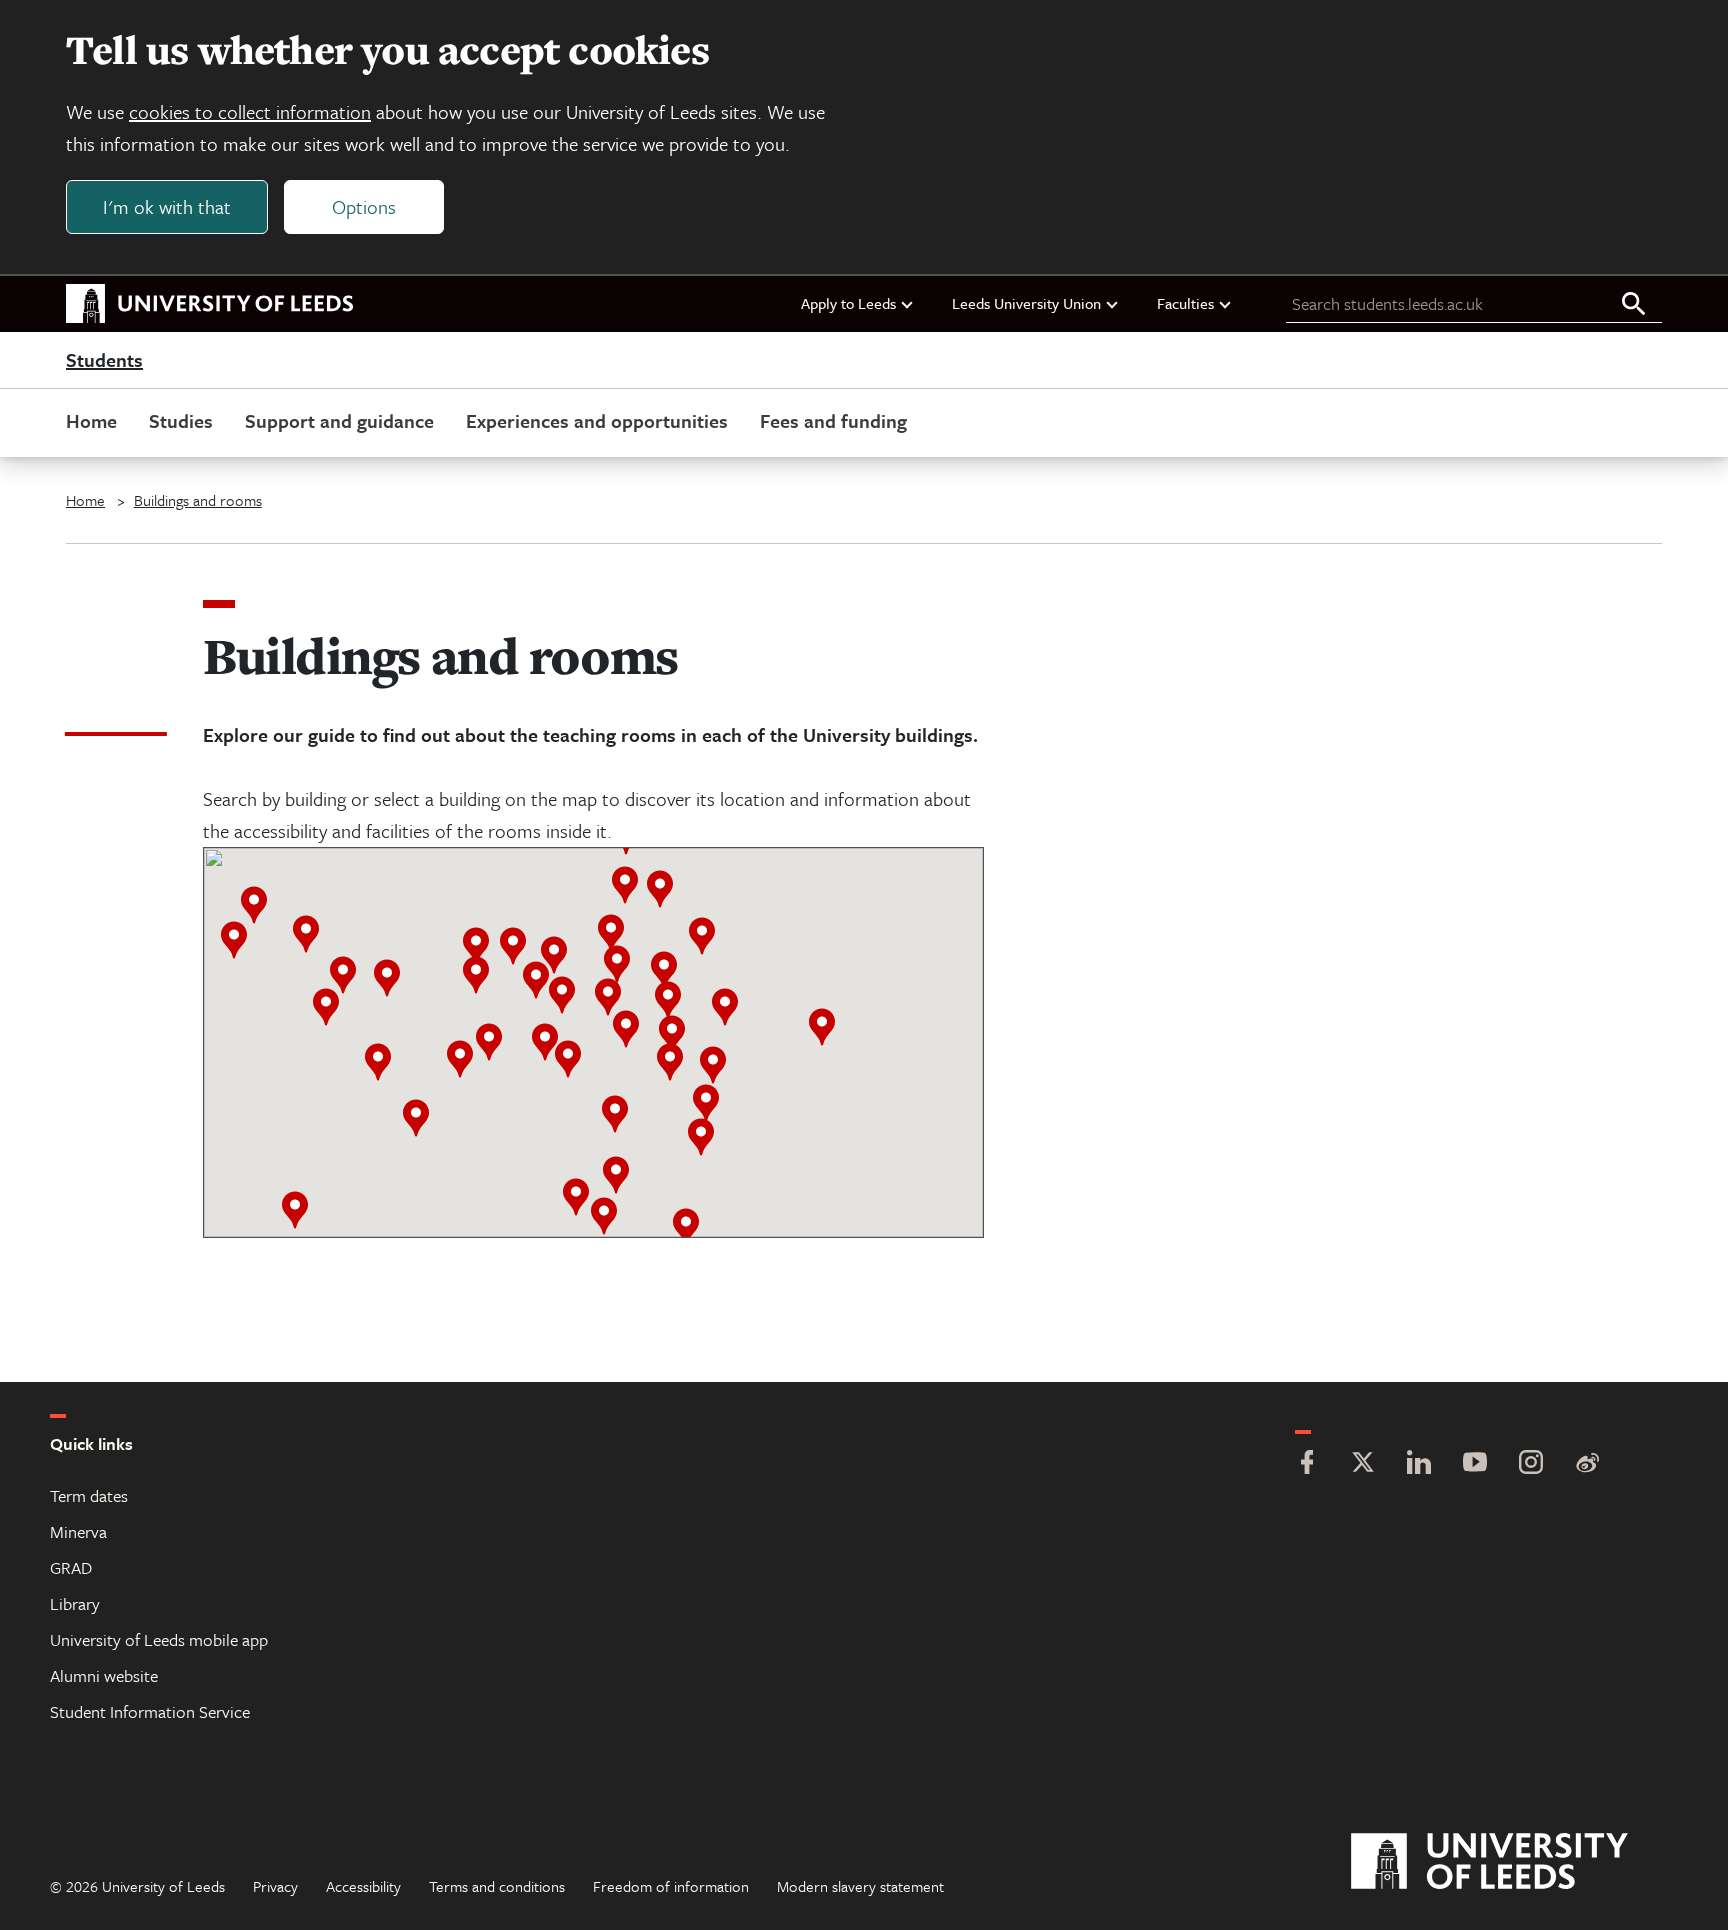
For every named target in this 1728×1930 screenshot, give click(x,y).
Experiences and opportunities (597, 420)
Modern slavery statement (860, 1886)
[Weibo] (1587, 1464)
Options (364, 206)
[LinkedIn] (1419, 1464)
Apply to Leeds (848, 303)
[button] (513, 946)
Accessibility (363, 1886)
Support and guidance (339, 420)
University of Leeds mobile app (159, 1639)
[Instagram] (1531, 1464)
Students (104, 361)
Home (91, 420)
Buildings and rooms (198, 500)
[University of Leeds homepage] (210, 304)
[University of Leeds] (1514, 1862)
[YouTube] (1475, 1464)
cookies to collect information (250, 111)
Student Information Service (150, 1711)
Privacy (275, 1886)
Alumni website (104, 1675)
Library (75, 1603)
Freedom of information (671, 1886)
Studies (181, 420)
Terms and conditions (497, 1886)
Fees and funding (833, 420)
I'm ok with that (167, 206)
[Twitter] (1363, 1464)
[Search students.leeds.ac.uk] (1634, 305)
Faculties (1185, 303)
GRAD (71, 1567)
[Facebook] (1307, 1464)
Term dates (89, 1495)
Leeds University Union (1026, 303)
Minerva (78, 1531)
